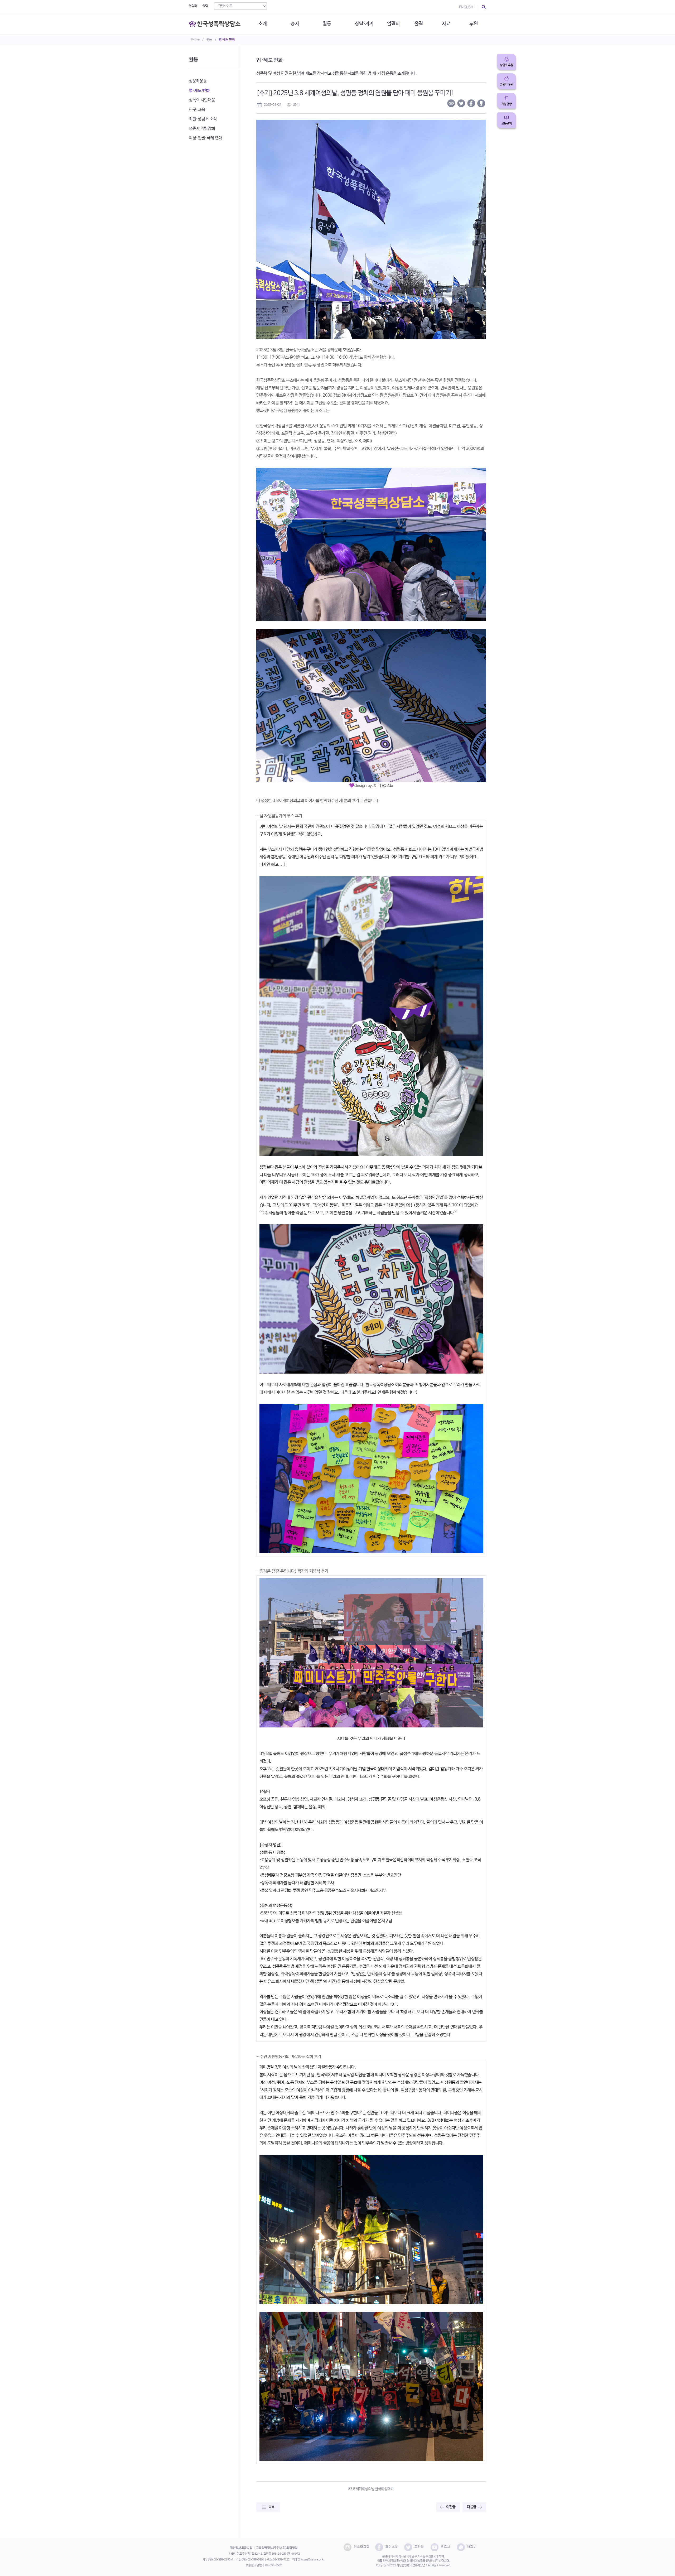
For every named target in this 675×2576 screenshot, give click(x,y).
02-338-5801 (256, 2560)
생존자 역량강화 (202, 129)
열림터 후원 (507, 85)
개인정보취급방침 (241, 2548)
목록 (271, 2507)
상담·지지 (364, 24)
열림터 (193, 6)
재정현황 (507, 104)
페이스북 (392, 2547)
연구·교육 (197, 110)
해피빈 (472, 2547)
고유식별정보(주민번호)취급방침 (277, 2548)
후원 (473, 24)
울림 (205, 6)
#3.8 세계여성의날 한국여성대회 (371, 2489)
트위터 (419, 2547)
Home (195, 40)
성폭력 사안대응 (202, 100)
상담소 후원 (507, 65)
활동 (209, 40)
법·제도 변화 (227, 40)
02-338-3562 (273, 2565)
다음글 (472, 2507)
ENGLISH (466, 7)
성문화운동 (198, 81)
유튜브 (446, 2547)
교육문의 (507, 124)
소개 (262, 24)
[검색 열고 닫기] (484, 7)
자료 (446, 24)
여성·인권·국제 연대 (205, 138)
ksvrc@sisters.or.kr (313, 2560)
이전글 (451, 2507)
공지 (295, 24)
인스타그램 (362, 2547)
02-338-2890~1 (224, 2560)
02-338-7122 (281, 2560)
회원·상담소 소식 (203, 119)
